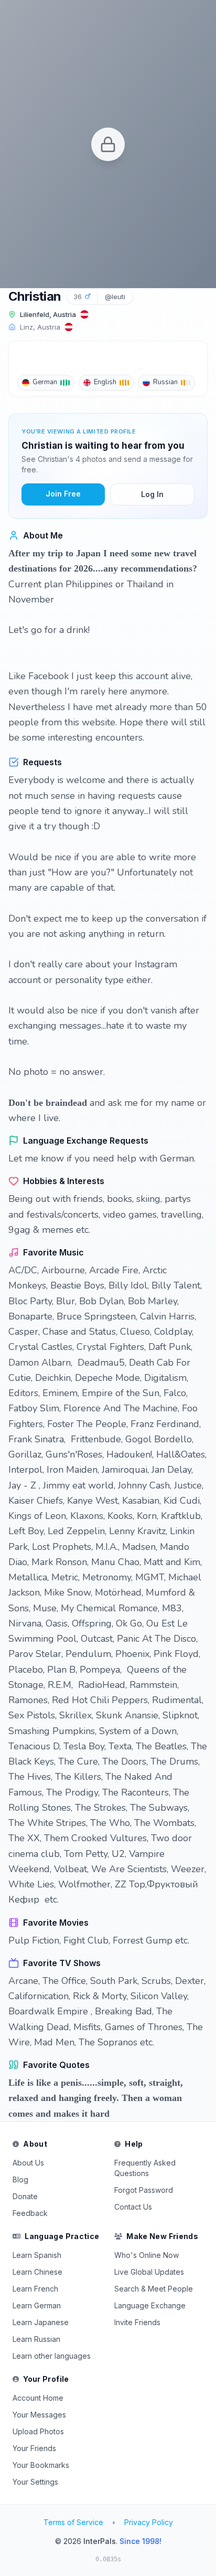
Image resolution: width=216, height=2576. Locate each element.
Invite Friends (137, 2322)
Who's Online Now (147, 2255)
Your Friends (34, 2448)
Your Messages (39, 2415)
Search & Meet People (154, 2289)
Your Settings (35, 2482)
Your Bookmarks (41, 2465)
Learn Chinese (37, 2272)
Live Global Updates (149, 2272)
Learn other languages (52, 2356)
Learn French (35, 2289)
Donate (25, 2196)
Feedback (30, 2213)
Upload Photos (38, 2431)
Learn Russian (36, 2339)
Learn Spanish (37, 2255)
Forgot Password (144, 2190)
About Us (28, 2163)
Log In (152, 494)
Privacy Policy (149, 2522)
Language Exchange (150, 2305)
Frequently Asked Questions (145, 2168)
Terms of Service (73, 2522)
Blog (20, 2179)
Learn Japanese (41, 2322)
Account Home (38, 2398)
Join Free (63, 494)
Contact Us (133, 2207)
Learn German (37, 2305)
